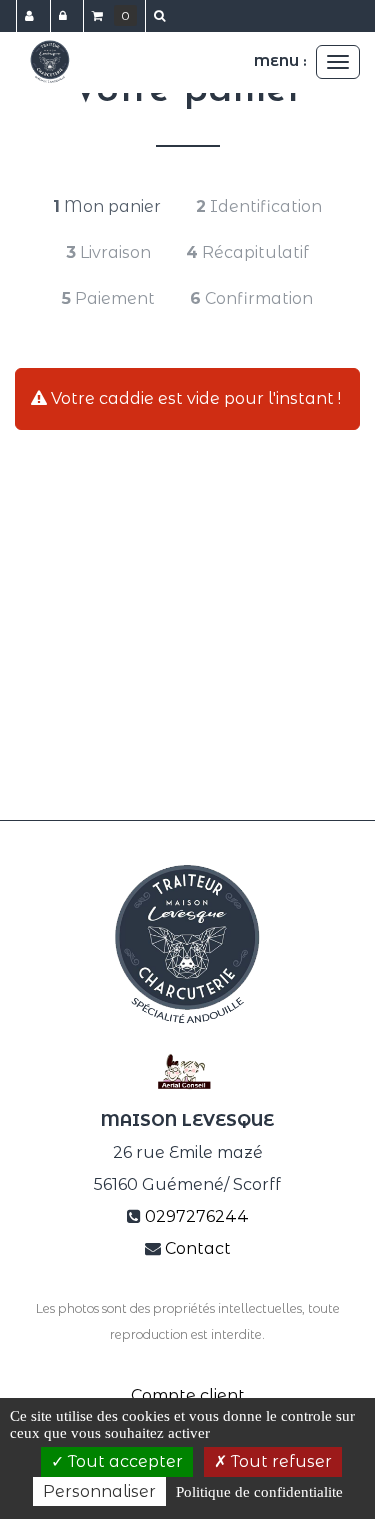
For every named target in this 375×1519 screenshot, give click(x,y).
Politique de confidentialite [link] (259, 1492)
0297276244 (197, 1216)
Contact (198, 1248)
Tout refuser (279, 1461)
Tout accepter (123, 1461)
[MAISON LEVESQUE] (50, 62)
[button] (163, 16)
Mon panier (107, 206)
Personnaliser (99, 1491)
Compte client (188, 1395)
